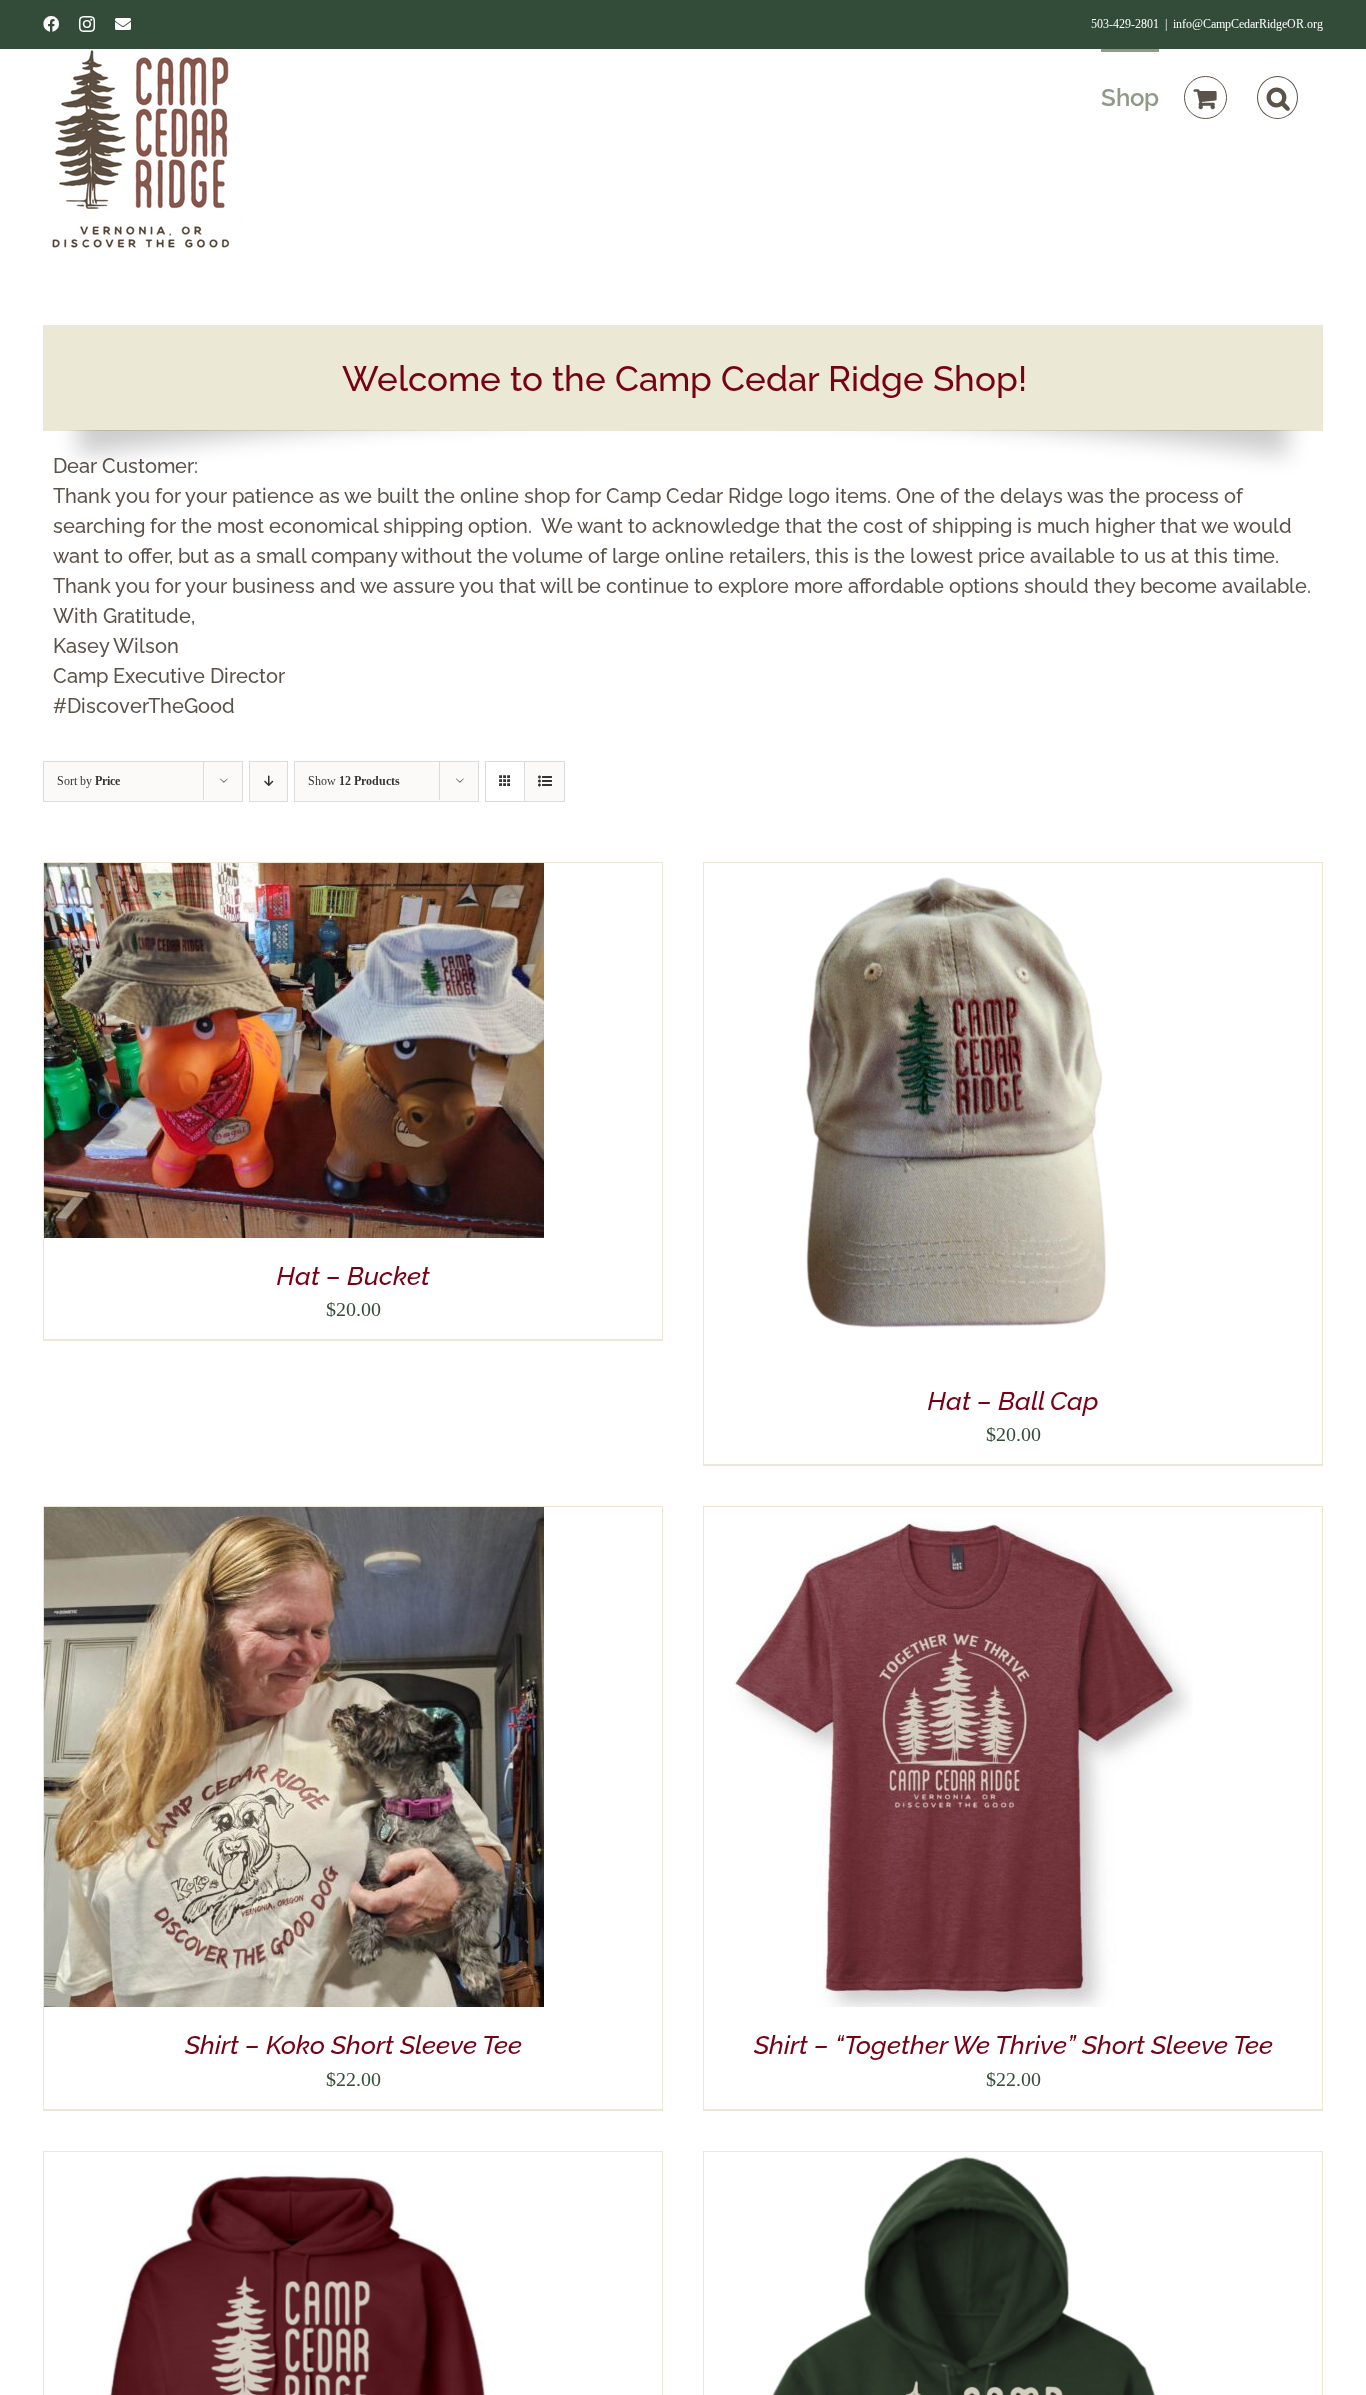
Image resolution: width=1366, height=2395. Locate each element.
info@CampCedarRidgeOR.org (1248, 24)
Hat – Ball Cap (1013, 1401)
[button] (1277, 96)
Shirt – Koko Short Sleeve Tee (353, 2045)
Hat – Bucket (353, 1276)
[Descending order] (268, 781)
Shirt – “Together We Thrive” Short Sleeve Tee (1013, 2045)
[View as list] (544, 781)
